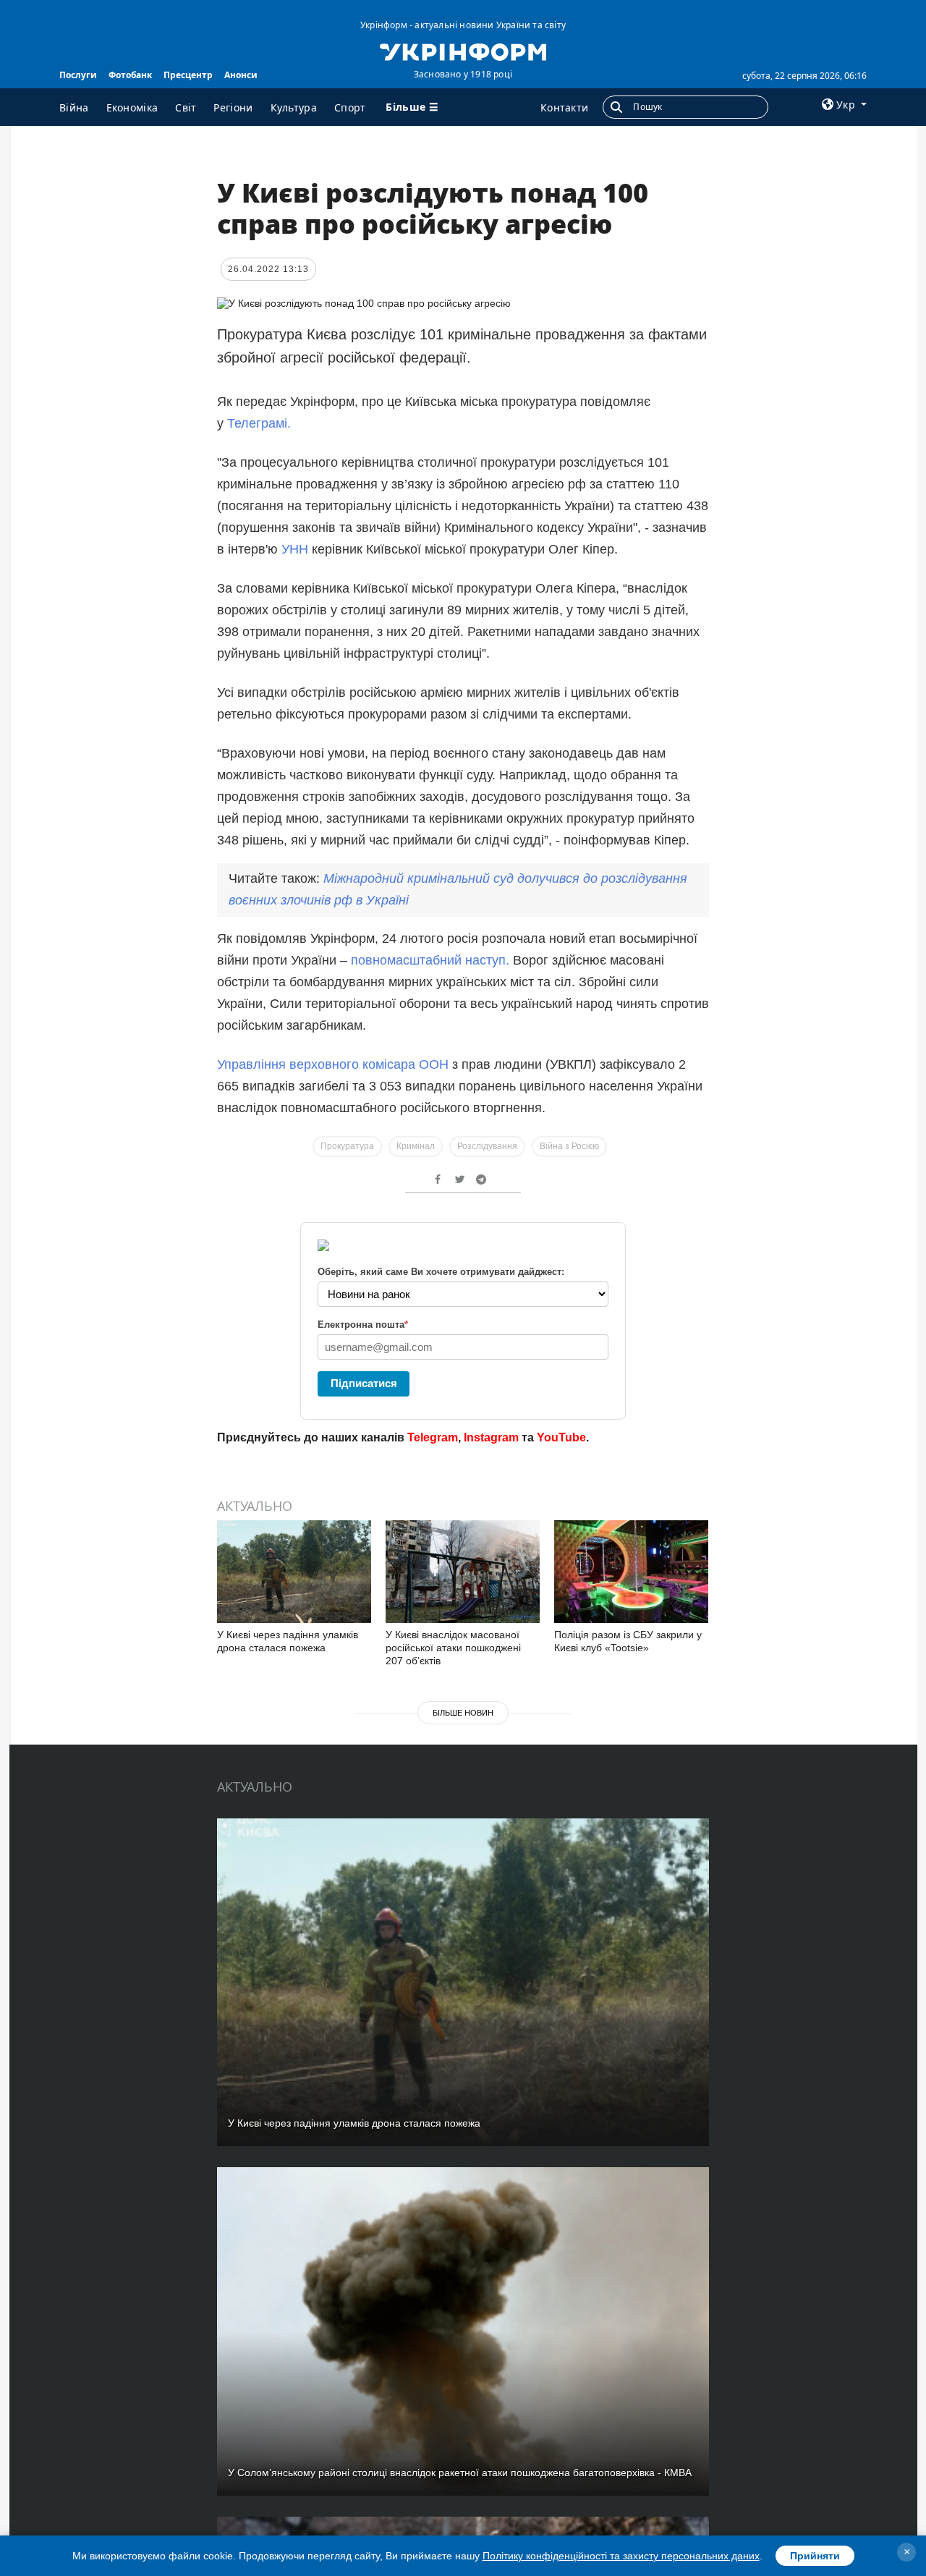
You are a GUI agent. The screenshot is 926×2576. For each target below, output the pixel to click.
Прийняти (815, 2556)
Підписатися (364, 1383)
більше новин (463, 1713)
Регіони (233, 107)
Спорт (350, 107)
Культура (294, 107)
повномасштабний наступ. (430, 960)
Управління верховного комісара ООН (333, 1064)
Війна (74, 107)
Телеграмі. (259, 423)
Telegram (433, 1437)
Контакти (564, 107)
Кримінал (416, 1146)
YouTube (561, 1437)
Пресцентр (188, 75)
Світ (186, 107)
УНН (297, 549)
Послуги (78, 75)
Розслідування (487, 1146)
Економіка (132, 107)
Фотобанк (130, 75)
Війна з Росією (569, 1146)
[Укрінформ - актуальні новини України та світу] (463, 51)
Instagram (491, 1437)
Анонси (241, 75)
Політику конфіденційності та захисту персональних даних (621, 2556)
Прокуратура (347, 1146)
